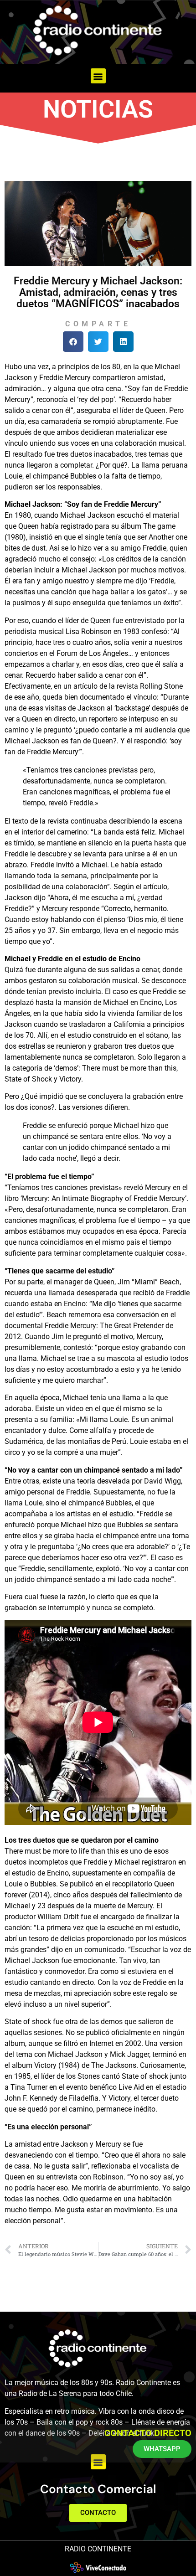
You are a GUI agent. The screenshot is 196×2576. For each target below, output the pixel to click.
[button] (98, 76)
